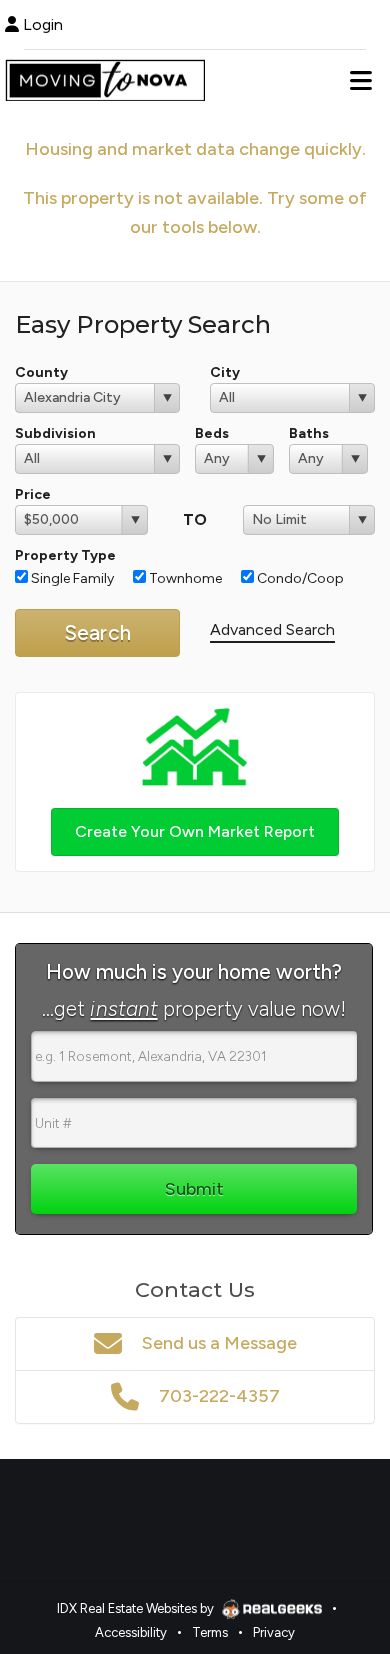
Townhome (184, 578)
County (41, 372)
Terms (210, 1632)
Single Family (71, 578)
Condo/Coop (299, 578)
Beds (212, 433)
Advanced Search (272, 629)
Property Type (65, 555)
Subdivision (55, 433)
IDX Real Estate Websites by (137, 1608)
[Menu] (361, 80)
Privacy (274, 1632)
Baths (309, 433)
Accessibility (131, 1632)
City (225, 372)
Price (33, 494)
